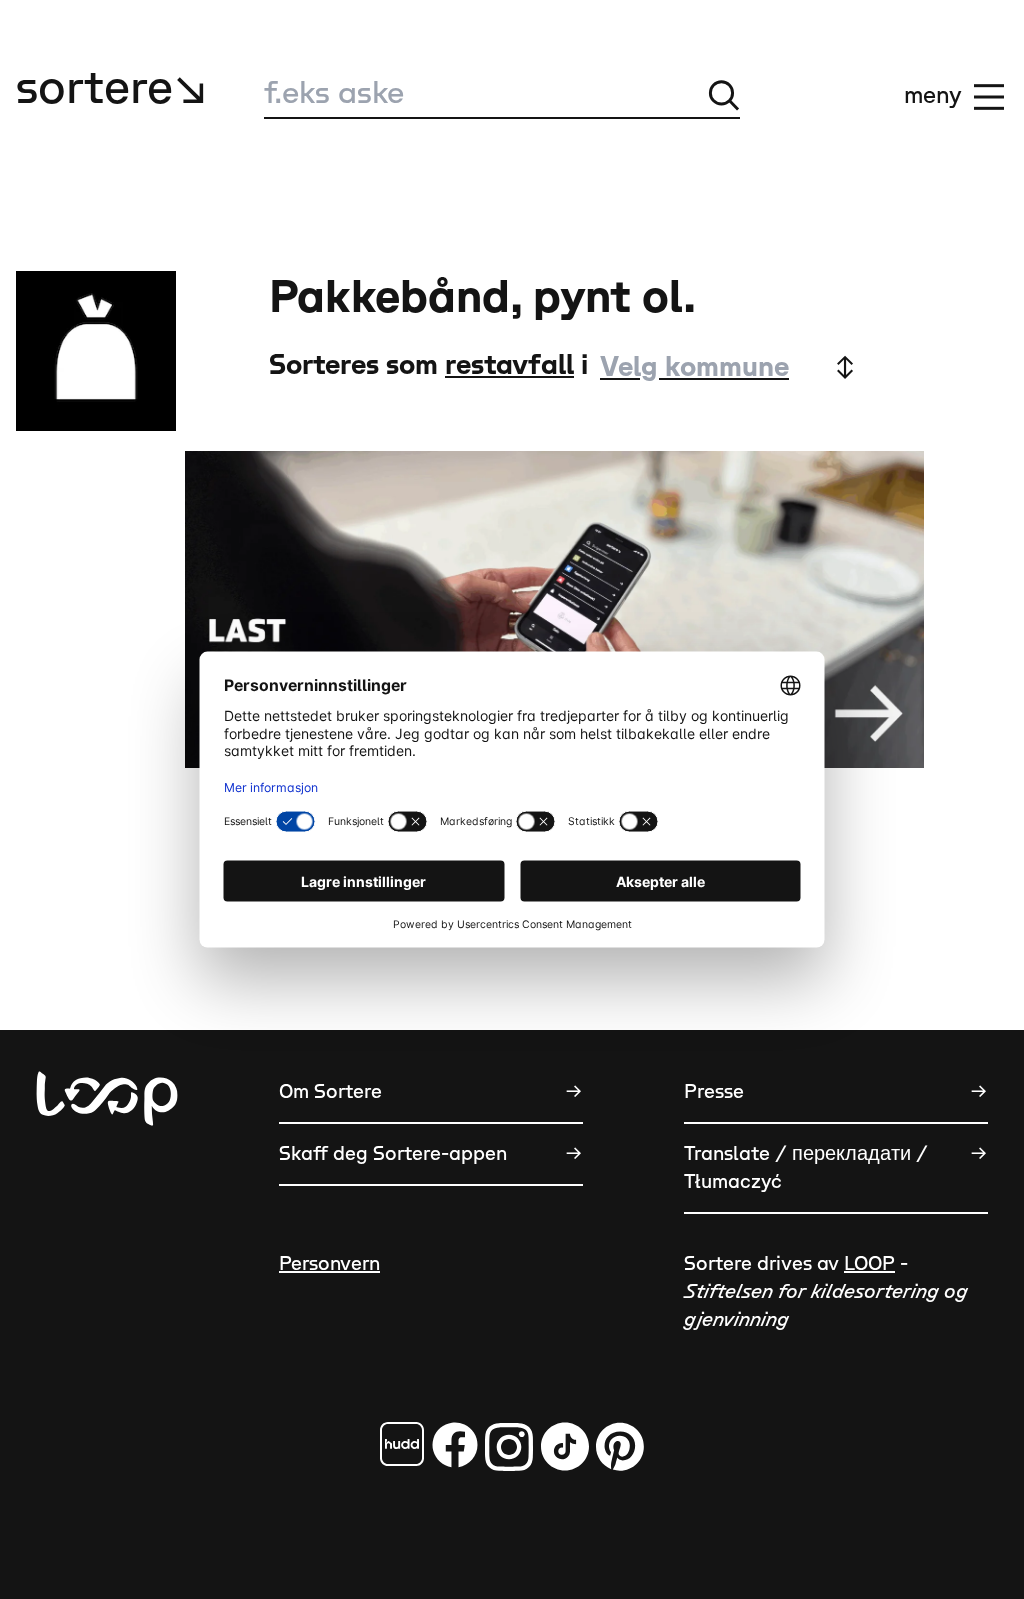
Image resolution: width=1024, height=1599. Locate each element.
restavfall (509, 365)
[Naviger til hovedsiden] (107, 1186)
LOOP (869, 1264)
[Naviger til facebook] (402, 1444)
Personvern (329, 1264)
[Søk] (724, 95)
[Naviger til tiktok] (565, 1446)
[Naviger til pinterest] (620, 1446)
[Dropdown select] (726, 367)
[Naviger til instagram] (509, 1446)
